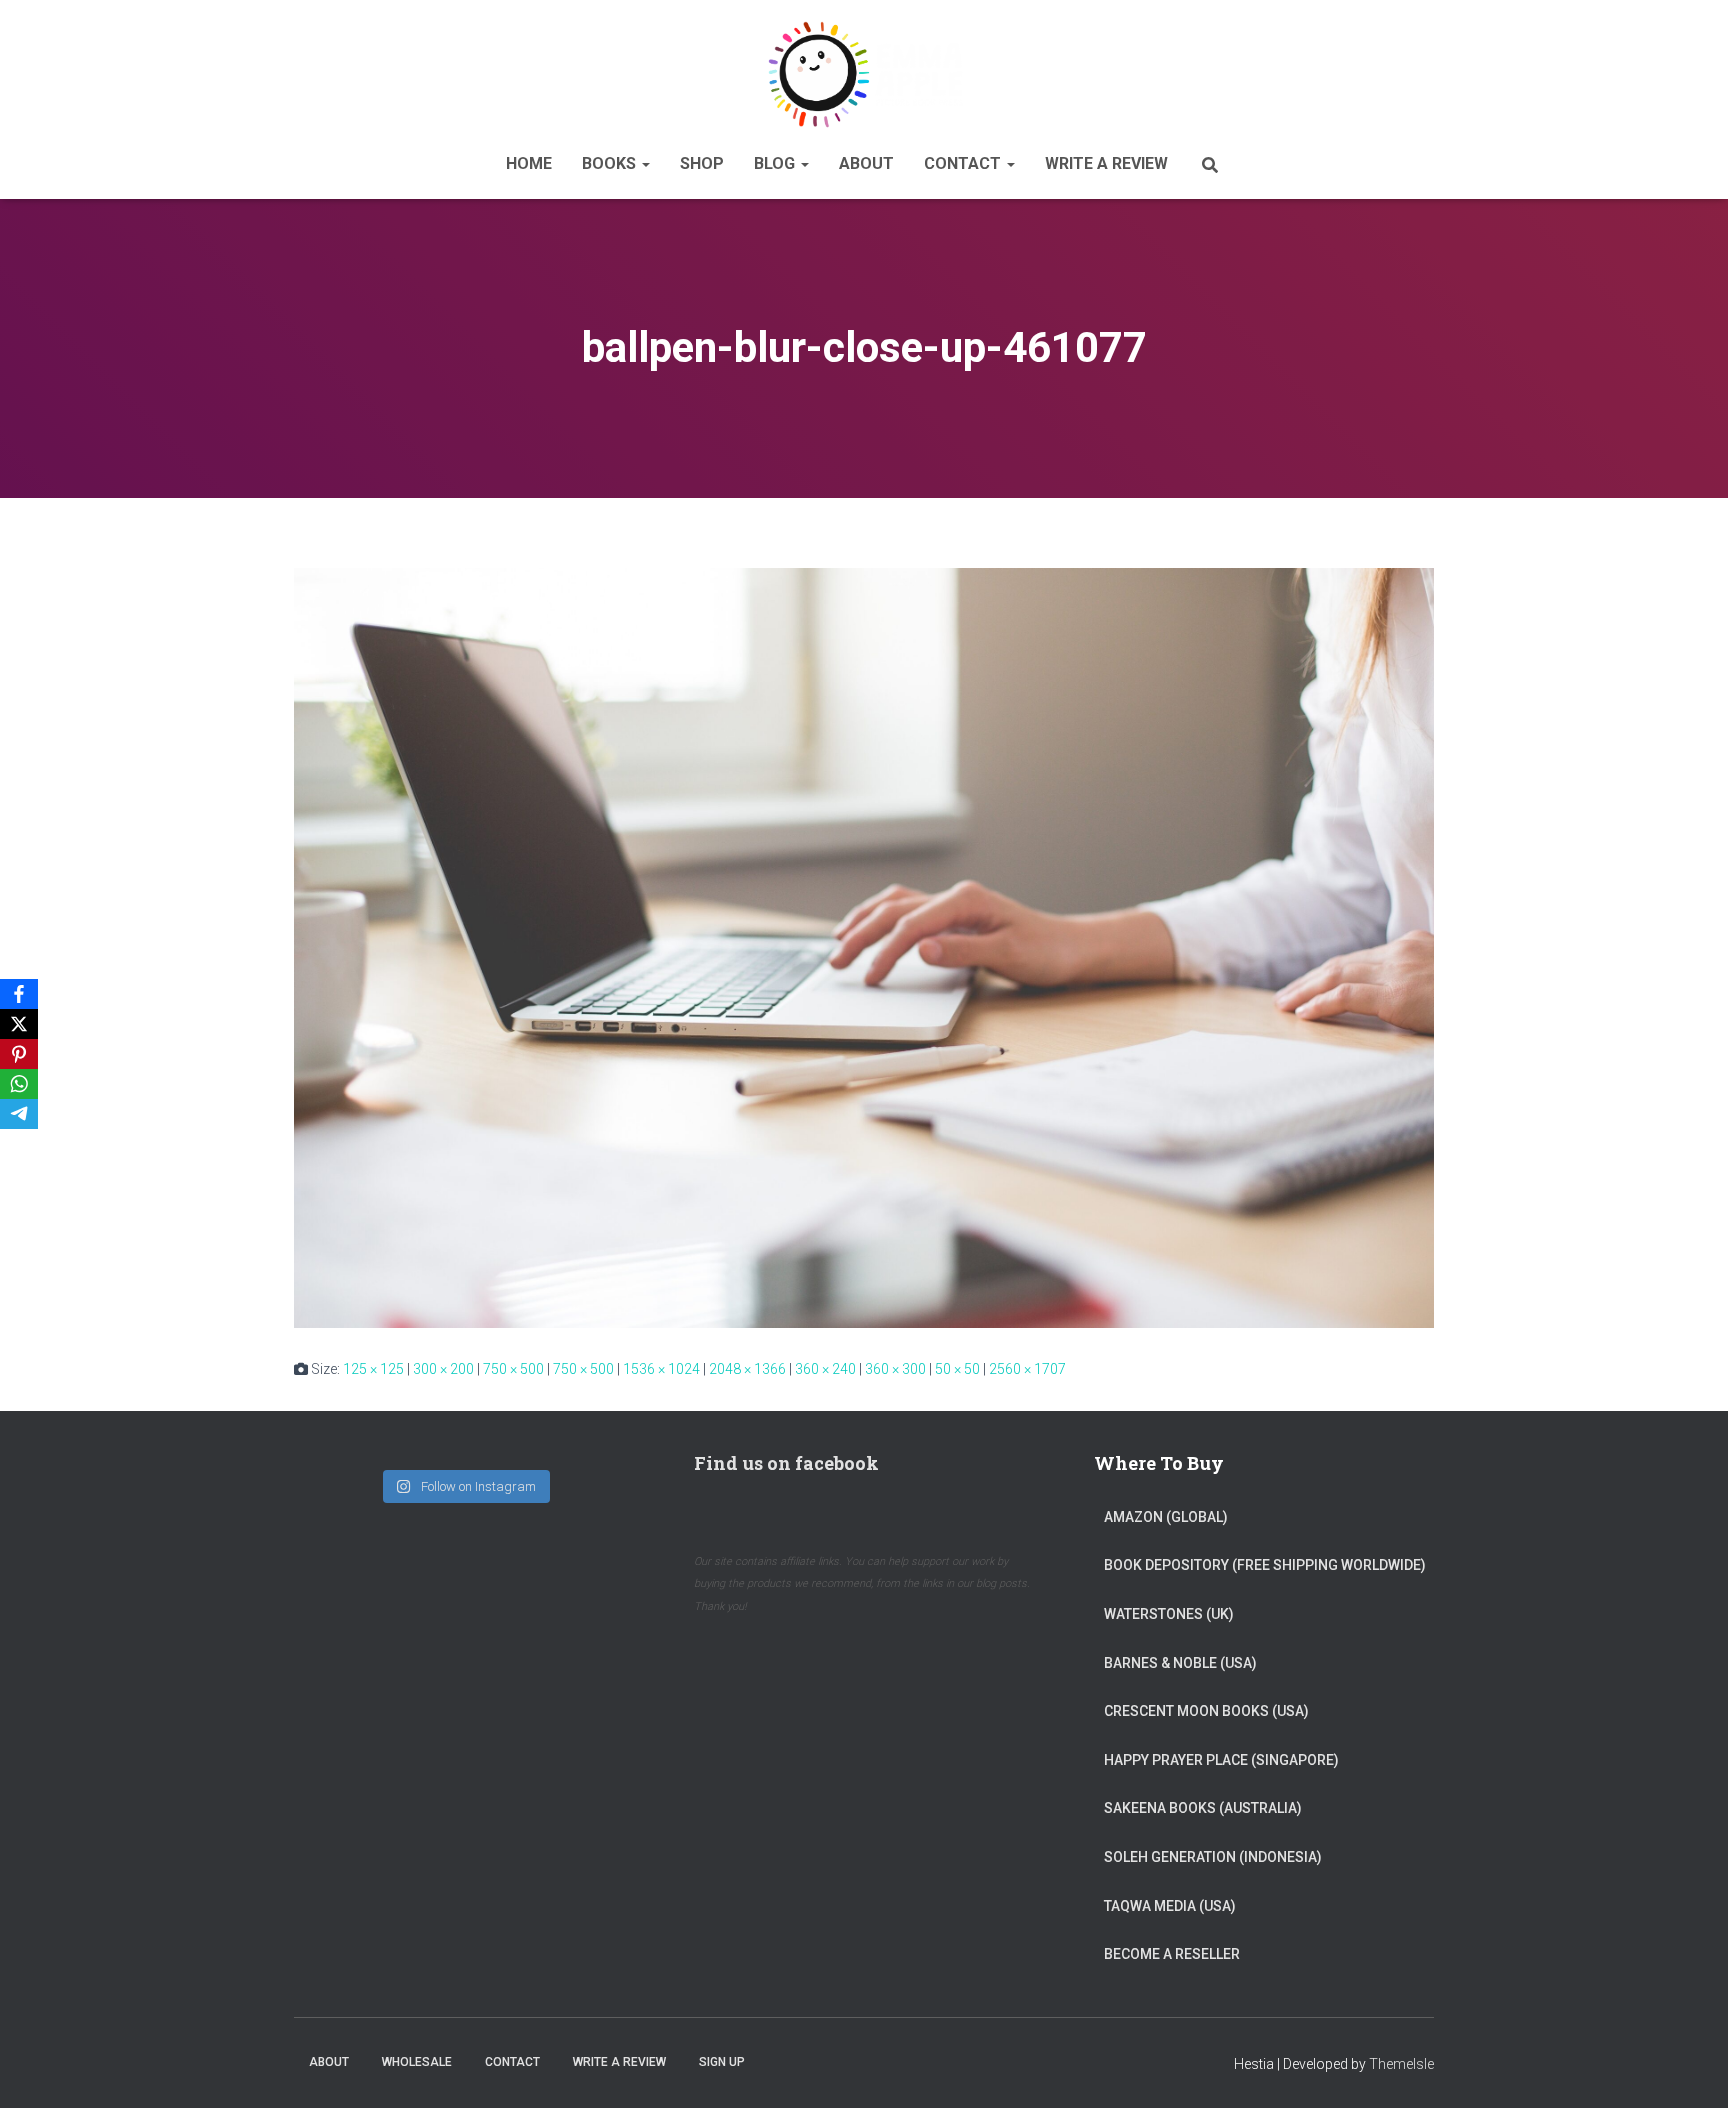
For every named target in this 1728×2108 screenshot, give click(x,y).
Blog (776, 163)
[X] (19, 1024)
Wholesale (417, 2062)
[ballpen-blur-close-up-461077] (864, 947)
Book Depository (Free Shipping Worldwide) (1265, 1565)
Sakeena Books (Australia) (1203, 1808)
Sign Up (722, 2062)
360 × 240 (825, 1369)
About (866, 163)
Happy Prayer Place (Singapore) (1221, 1760)
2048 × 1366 (747, 1369)
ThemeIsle (1401, 2064)
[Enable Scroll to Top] (1688, 2068)
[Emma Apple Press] (864, 74)
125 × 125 (373, 1369)
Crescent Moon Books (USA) (1206, 1711)
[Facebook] (19, 994)
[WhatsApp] (19, 1084)
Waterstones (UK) (1169, 1614)
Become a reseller (1172, 1954)
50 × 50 (957, 1369)
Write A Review (1106, 163)
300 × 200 (443, 1369)
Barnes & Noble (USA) (1180, 1663)
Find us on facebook (786, 1463)
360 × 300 (895, 1369)
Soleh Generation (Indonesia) (1213, 1857)
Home (529, 163)
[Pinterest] (19, 1054)
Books (611, 163)
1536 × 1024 (661, 1369)
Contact (964, 163)
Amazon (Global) (1166, 1517)
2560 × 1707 (1027, 1369)
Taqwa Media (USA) (1170, 1906)
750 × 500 (513, 1369)
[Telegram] (19, 1114)
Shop (702, 163)
